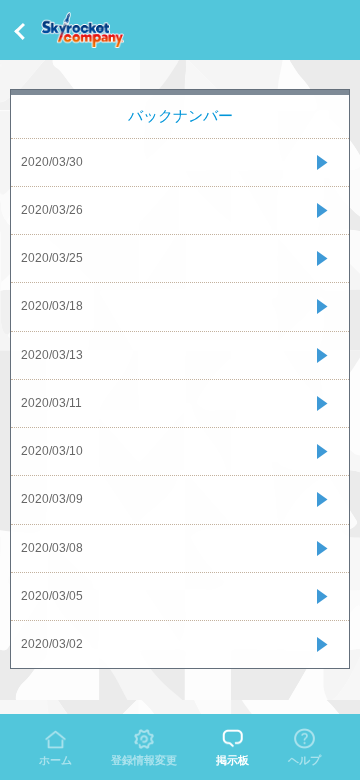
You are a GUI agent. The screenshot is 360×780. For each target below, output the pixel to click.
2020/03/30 (52, 162)
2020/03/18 (52, 306)
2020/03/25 (52, 258)
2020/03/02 (52, 644)
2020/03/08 (52, 548)
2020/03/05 (52, 596)
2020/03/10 (52, 451)
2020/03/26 (52, 210)
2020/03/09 (52, 499)
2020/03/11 (51, 403)
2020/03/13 (52, 355)
